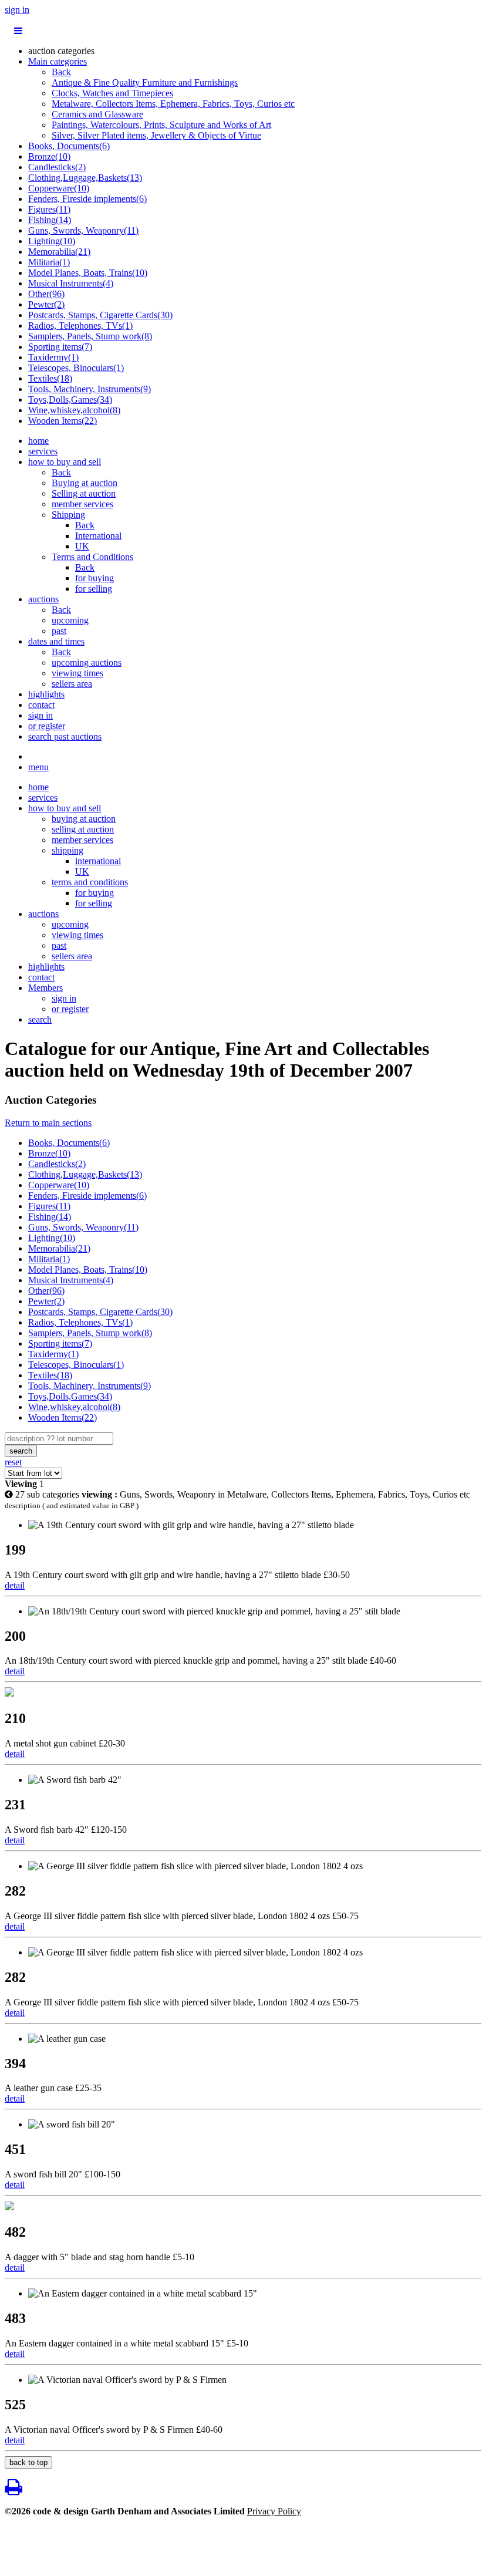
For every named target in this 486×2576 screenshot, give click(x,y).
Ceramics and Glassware (97, 114)
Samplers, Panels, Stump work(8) (90, 336)
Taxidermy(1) (53, 357)
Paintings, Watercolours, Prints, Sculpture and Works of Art (161, 125)
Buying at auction (85, 483)
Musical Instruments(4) (71, 283)
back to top (28, 2462)
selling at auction (83, 829)
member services (82, 504)
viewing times (77, 673)
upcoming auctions (87, 662)
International (98, 536)
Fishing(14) (50, 220)
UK (82, 546)
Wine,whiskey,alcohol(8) (74, 410)
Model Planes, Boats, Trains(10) (88, 273)
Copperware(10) (59, 188)
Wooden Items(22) (63, 421)
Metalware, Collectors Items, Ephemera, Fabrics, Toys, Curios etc (173, 104)
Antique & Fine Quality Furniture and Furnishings (145, 82)
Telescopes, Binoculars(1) (76, 368)
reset (13, 1462)
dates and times (56, 641)
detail (15, 1585)
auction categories (61, 51)
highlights (46, 694)
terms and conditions (90, 882)
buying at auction (84, 819)
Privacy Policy (274, 2511)
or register (47, 726)
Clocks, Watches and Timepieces (112, 93)
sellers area (72, 684)
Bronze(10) (49, 156)
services (43, 451)
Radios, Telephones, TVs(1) (80, 326)
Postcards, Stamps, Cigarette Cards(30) (100, 315)
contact (41, 705)
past (59, 631)
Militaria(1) (49, 262)
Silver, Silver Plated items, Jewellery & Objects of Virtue (156, 135)
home (38, 441)
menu (38, 767)
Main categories (58, 61)
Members (45, 988)
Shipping (68, 515)
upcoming (70, 620)
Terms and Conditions (92, 557)
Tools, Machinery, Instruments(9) (90, 389)
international (98, 861)
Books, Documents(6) (69, 146)
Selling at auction (84, 493)
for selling (94, 589)
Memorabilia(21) (59, 252)
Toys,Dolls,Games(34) (70, 399)
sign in (17, 10)
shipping (67, 850)
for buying (95, 578)
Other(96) (46, 294)
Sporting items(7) (60, 347)
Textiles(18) (50, 378)
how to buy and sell (65, 462)
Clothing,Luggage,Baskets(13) (85, 178)
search (40, 1019)
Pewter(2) (46, 304)
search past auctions (65, 736)
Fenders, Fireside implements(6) (87, 199)
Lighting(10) (52, 241)
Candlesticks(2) (57, 167)
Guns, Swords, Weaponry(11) (83, 230)
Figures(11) (49, 209)
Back (61, 72)
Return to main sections (48, 1123)
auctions (43, 599)
